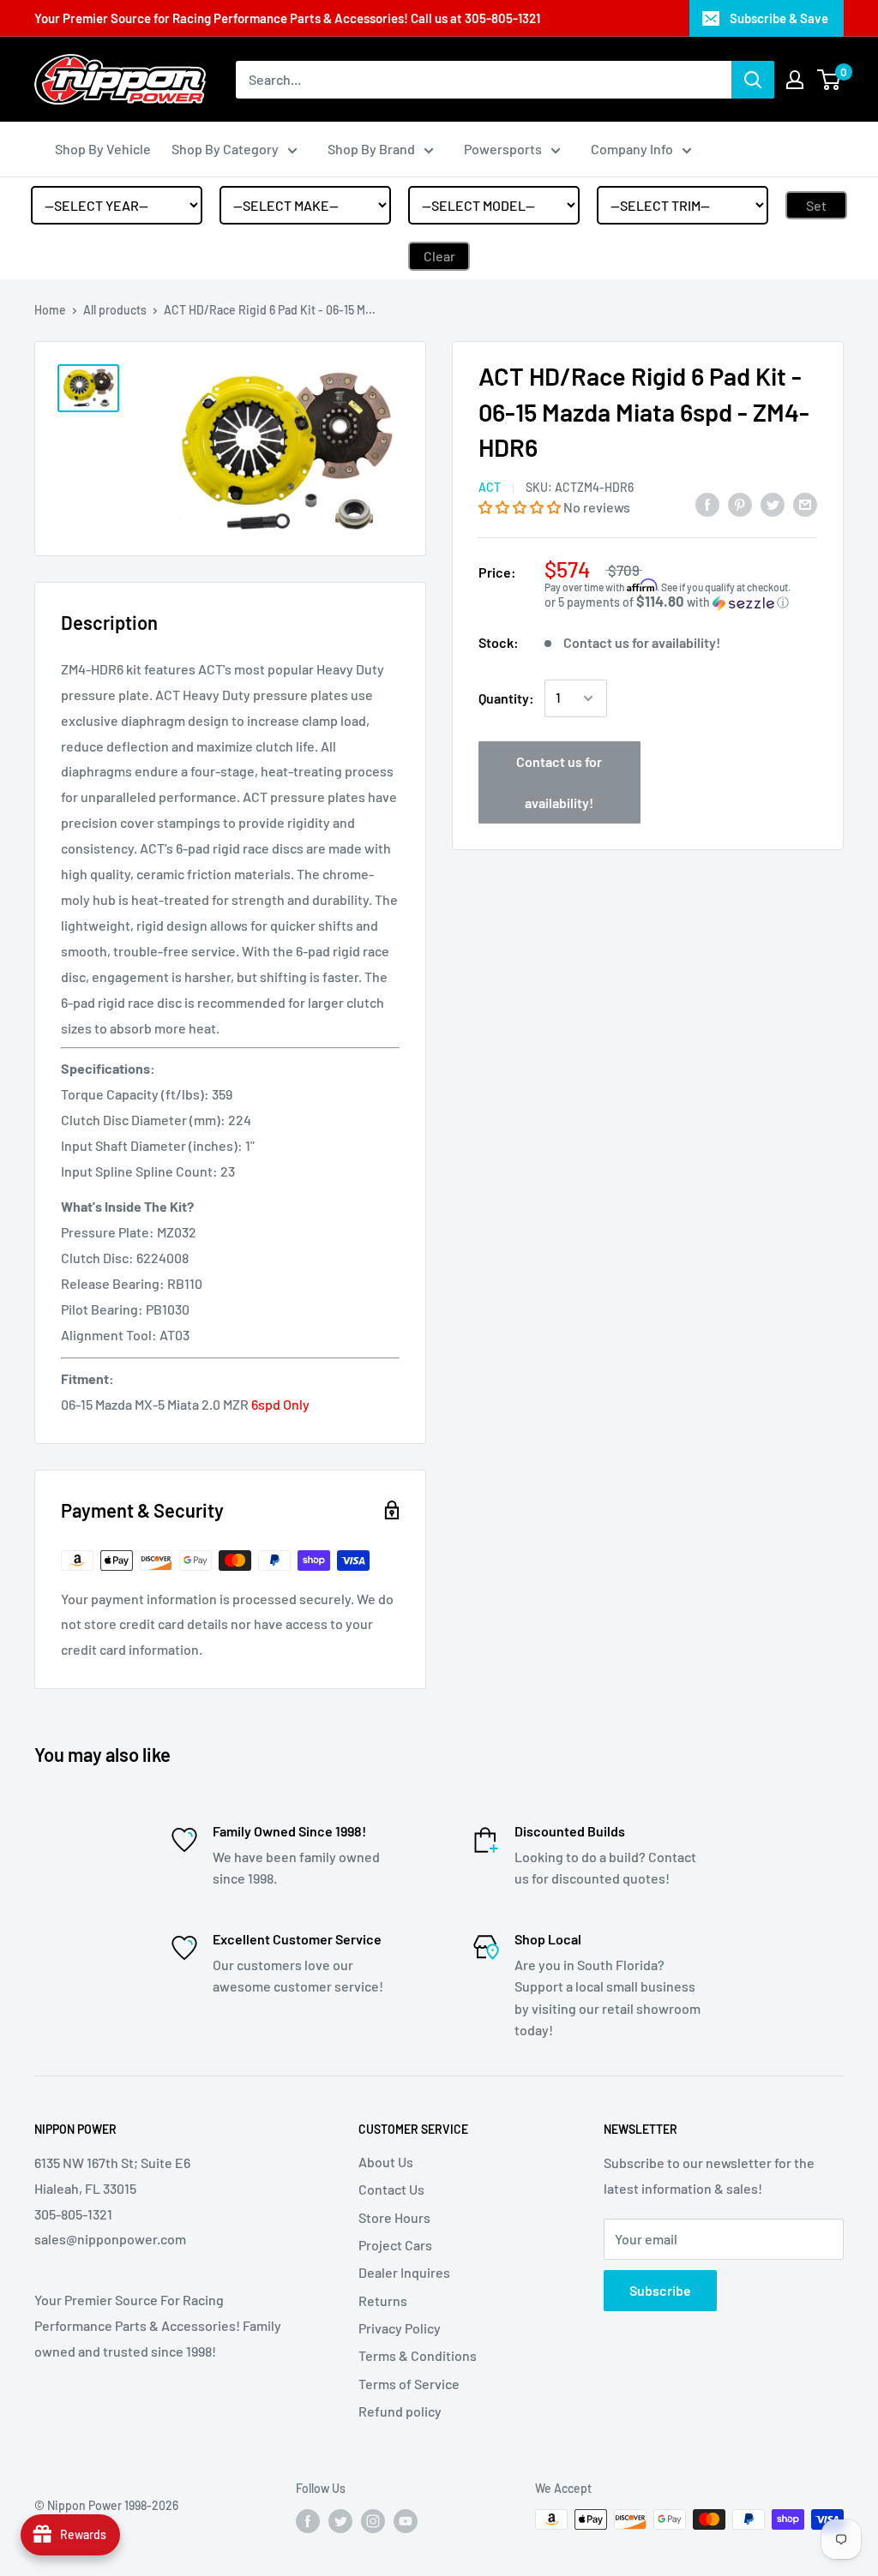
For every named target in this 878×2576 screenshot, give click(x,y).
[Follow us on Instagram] (373, 2521)
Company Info (632, 149)
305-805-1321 (502, 18)
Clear (439, 256)
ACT (490, 487)
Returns (383, 2300)
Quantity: (506, 698)
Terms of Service (409, 2384)
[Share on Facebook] (707, 503)
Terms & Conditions (418, 2355)
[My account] (795, 80)
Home (50, 310)
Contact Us (391, 2189)
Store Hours (394, 2217)
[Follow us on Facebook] (308, 2521)
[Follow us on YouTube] (406, 2521)
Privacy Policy (400, 2328)
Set (816, 205)
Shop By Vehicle (103, 149)
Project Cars (395, 2245)
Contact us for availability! (559, 782)
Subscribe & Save (779, 18)
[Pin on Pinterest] (740, 503)
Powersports (503, 149)
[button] (521, 507)
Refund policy (400, 2411)
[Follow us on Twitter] (340, 2521)
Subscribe (660, 2290)
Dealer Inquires (404, 2272)
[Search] (753, 80)
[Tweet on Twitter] (773, 503)
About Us (386, 2162)
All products (115, 310)
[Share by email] (805, 503)
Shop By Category (225, 149)
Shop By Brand (371, 149)
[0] (830, 80)
